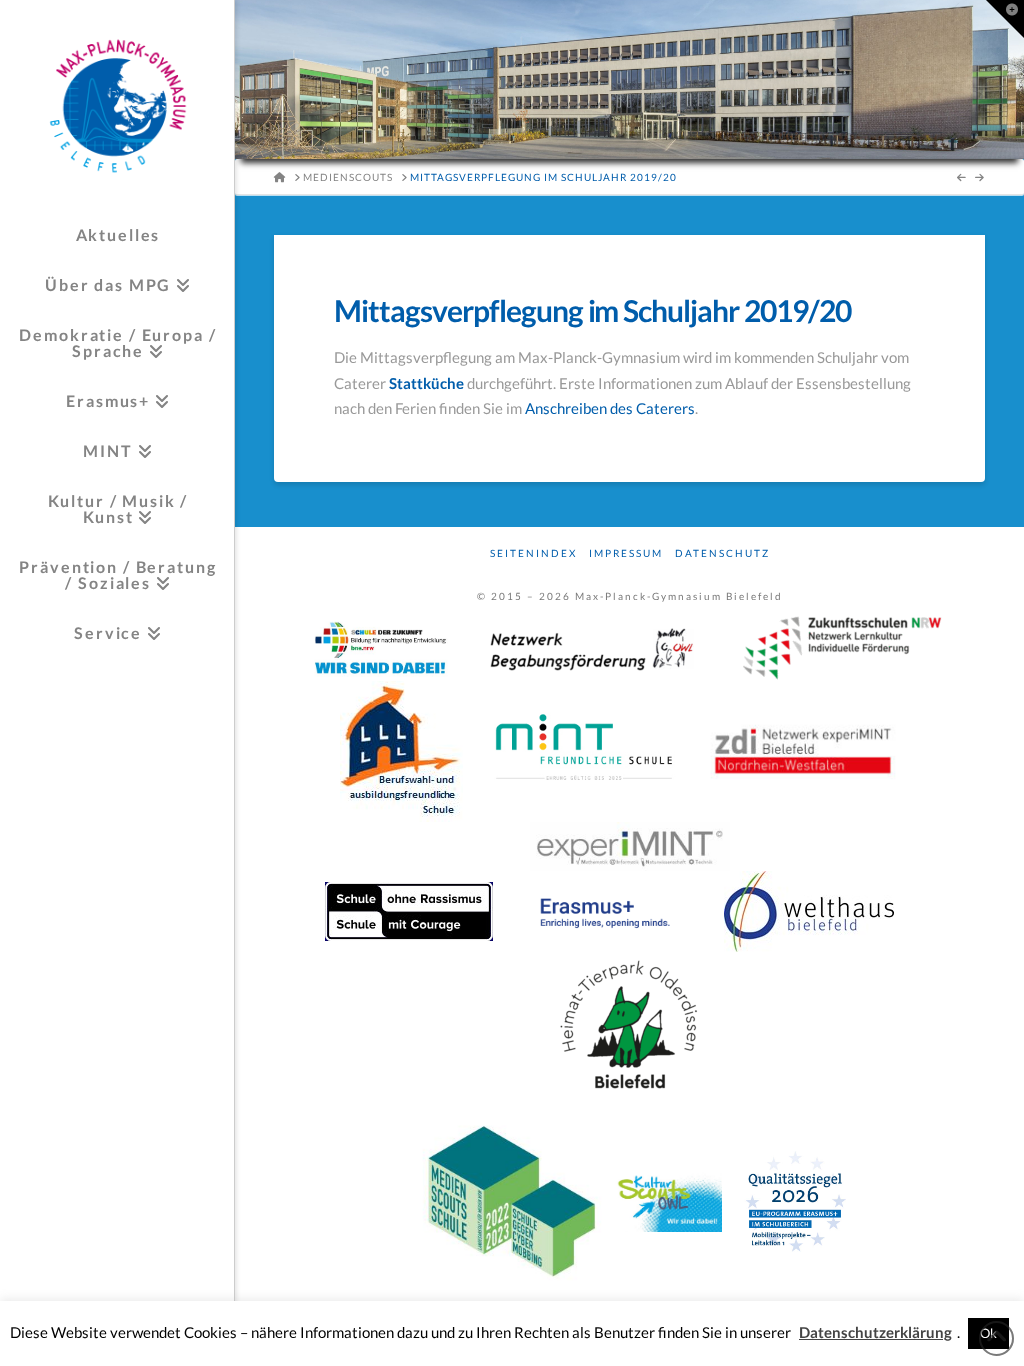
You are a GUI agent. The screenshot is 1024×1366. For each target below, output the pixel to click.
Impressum (626, 553)
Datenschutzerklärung (875, 1332)
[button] (1005, 19)
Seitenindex (533, 553)
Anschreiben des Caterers (610, 408)
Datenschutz (722, 553)
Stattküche (426, 383)
